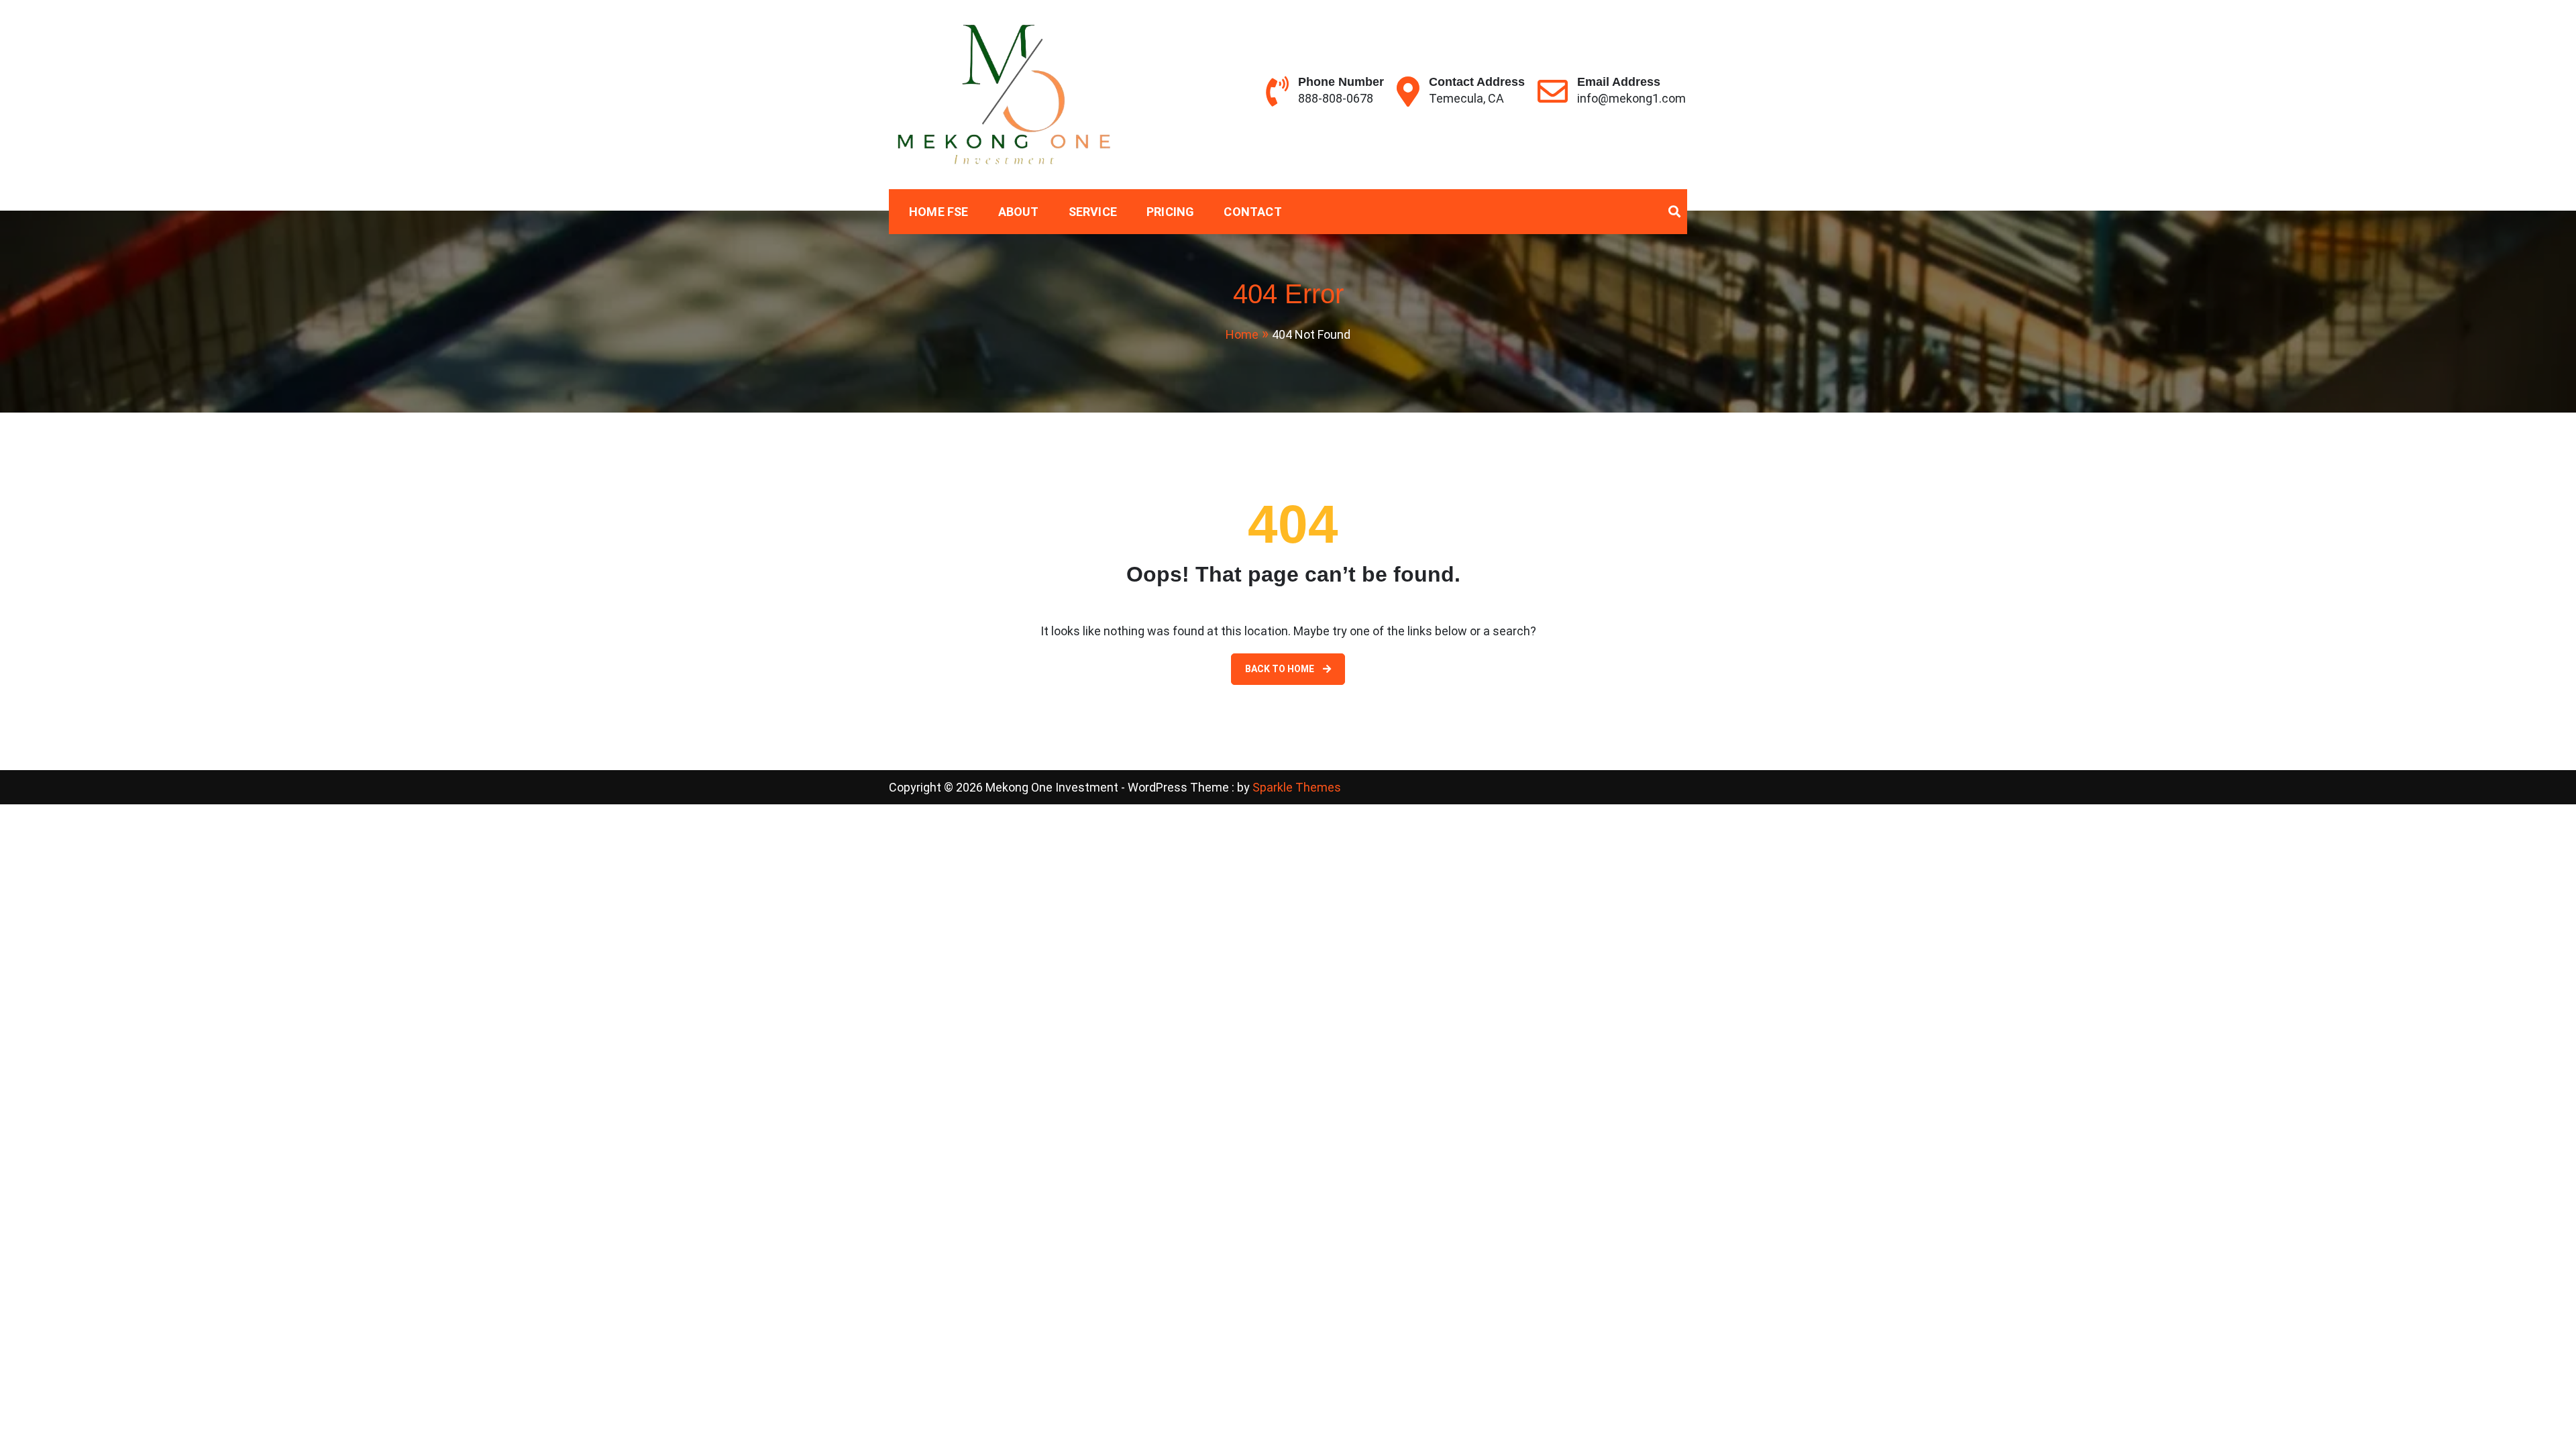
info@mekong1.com (1631, 98)
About (1019, 212)
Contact (1252, 212)
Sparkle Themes (1297, 787)
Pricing (1170, 212)
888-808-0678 (1336, 98)
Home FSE (939, 212)
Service (1093, 212)
